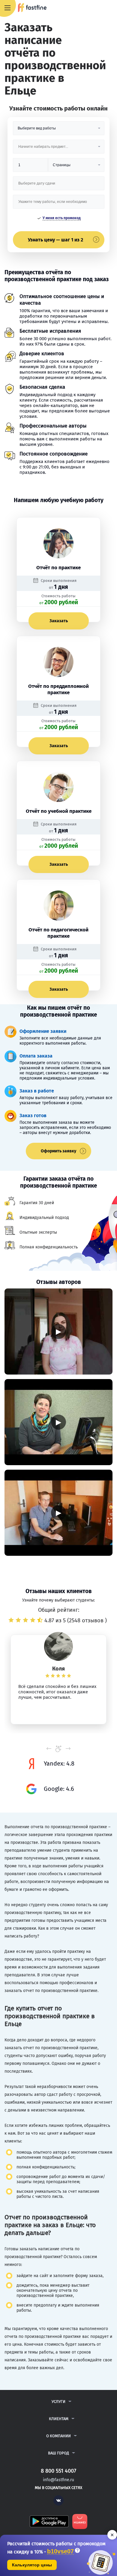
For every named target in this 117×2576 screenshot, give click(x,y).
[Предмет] (59, 149)
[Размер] (30, 167)
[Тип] (76, 167)
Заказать (59, 621)
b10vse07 (60, 2551)
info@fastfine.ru (58, 2480)
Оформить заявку (58, 1151)
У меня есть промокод (62, 218)
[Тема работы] (59, 204)
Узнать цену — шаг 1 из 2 (55, 240)
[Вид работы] (59, 131)
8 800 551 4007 (95, 8)
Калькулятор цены (32, 2565)
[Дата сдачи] (59, 186)
